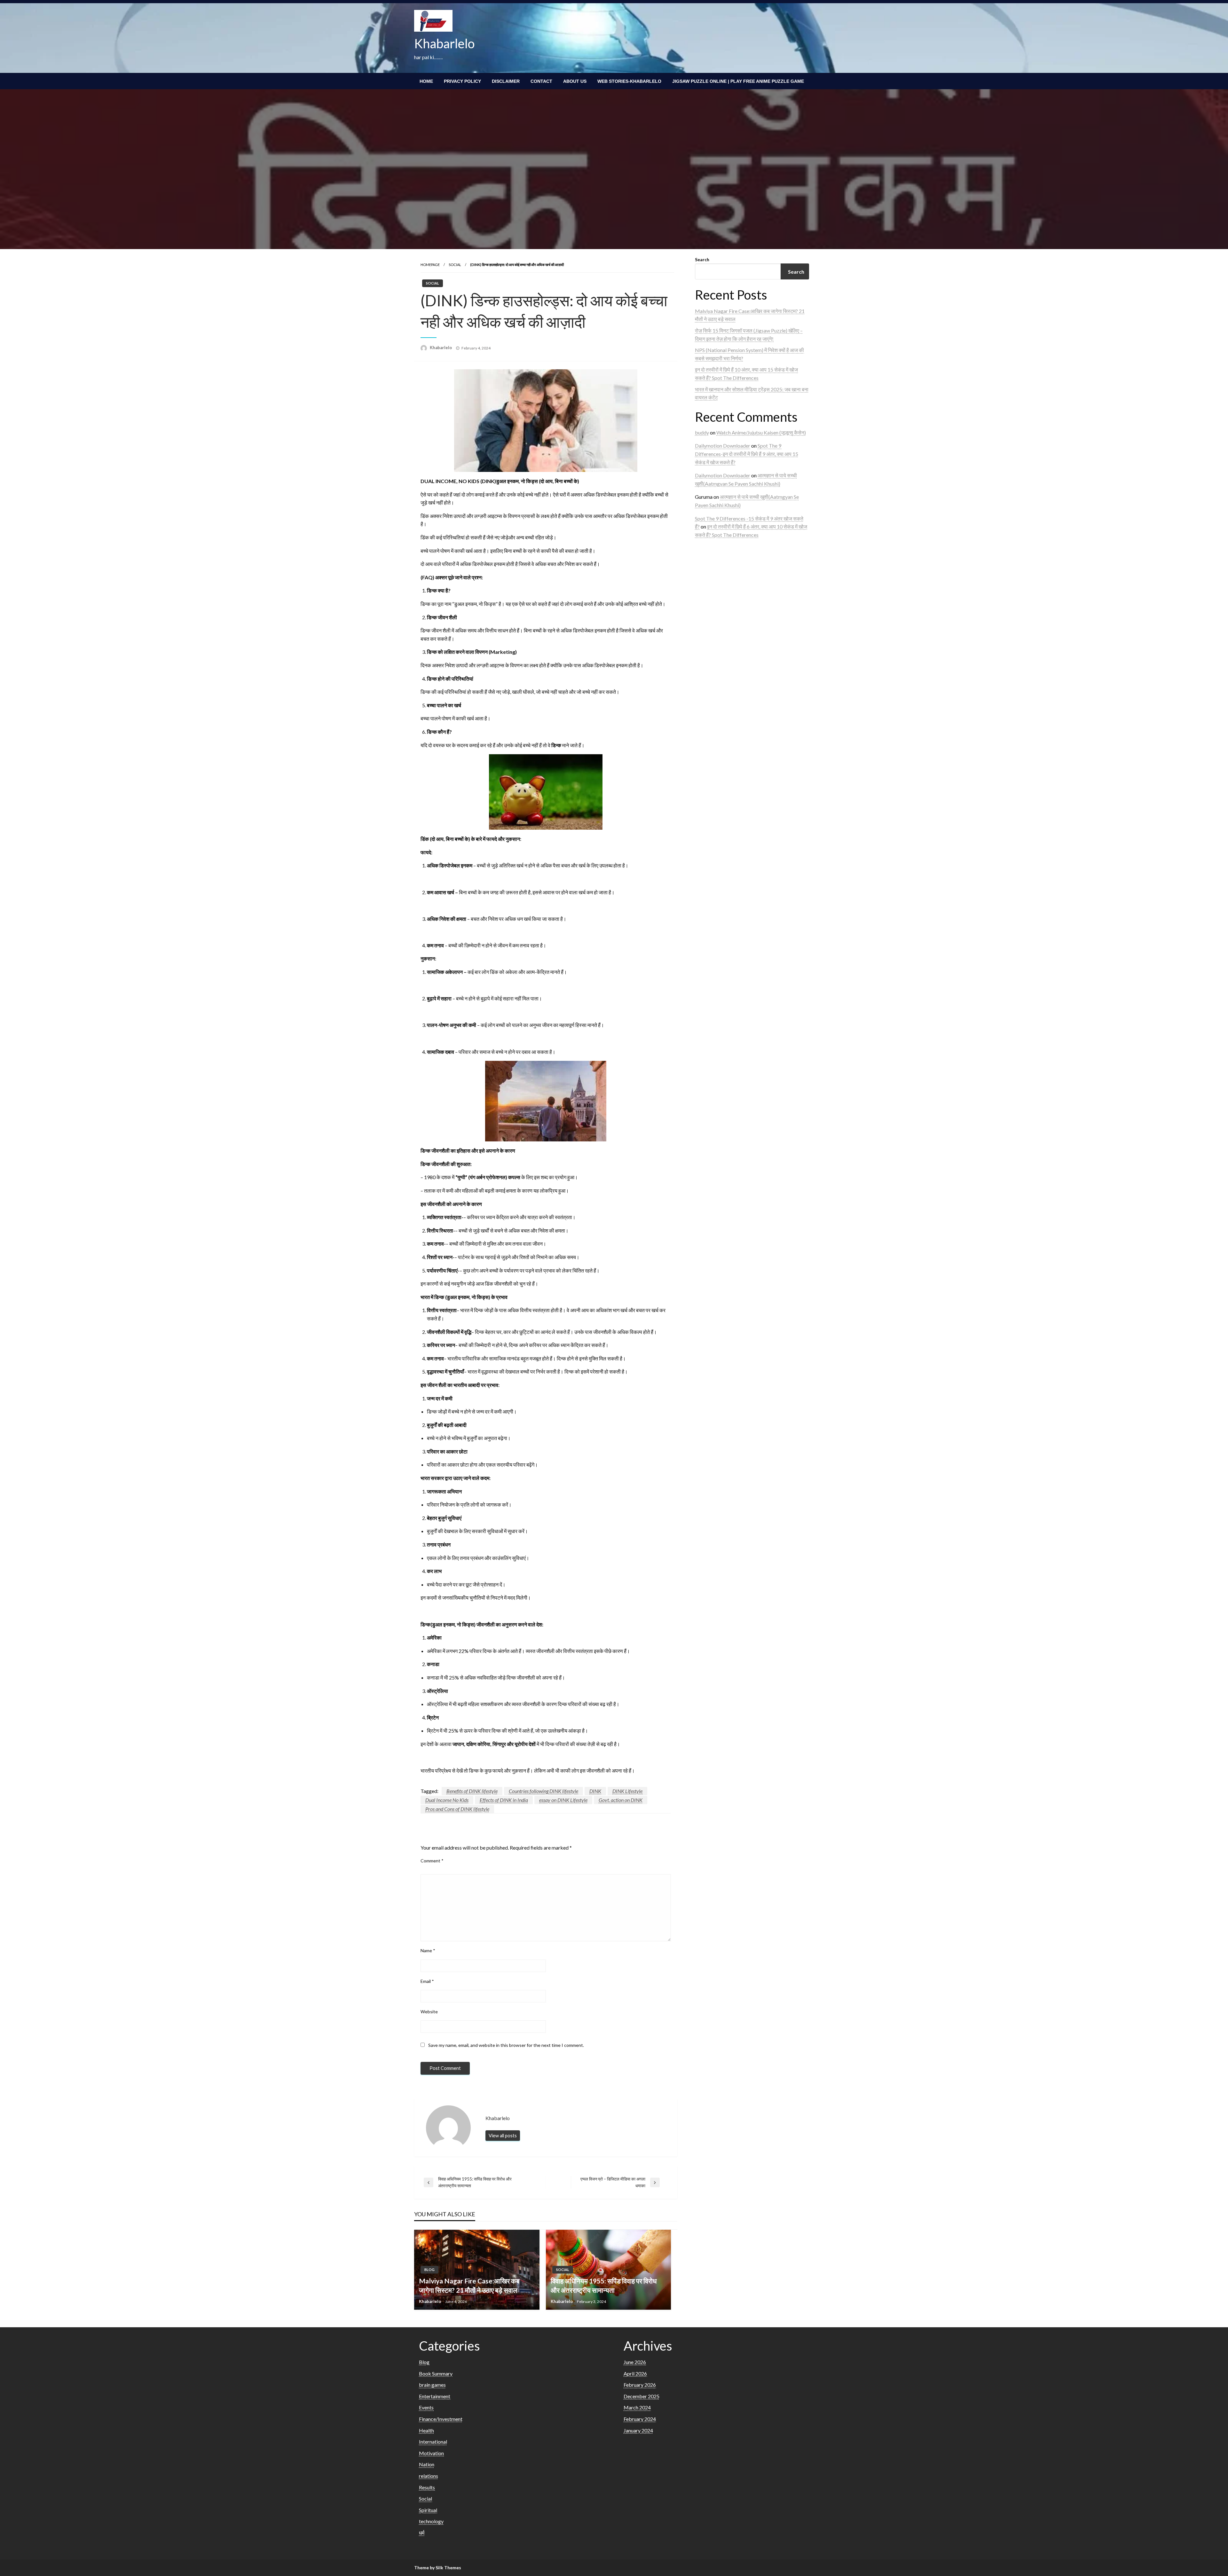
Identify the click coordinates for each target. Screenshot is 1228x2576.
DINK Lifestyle (627, 1791)
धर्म (422, 2533)
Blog (429, 2270)
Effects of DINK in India (504, 1800)
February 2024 (640, 2419)
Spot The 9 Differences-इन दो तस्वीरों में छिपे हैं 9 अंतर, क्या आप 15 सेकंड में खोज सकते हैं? (747, 454)
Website (429, 2012)
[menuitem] (426, 81)
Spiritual (428, 2510)
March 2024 (637, 2407)
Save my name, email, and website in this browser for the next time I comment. (506, 2045)
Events (426, 2407)
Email (427, 1981)
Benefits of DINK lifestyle (472, 1791)
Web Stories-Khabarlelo (629, 81)
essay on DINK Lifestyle (563, 1800)
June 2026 (635, 2362)
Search (702, 259)
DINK (595, 1791)
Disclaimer (506, 81)
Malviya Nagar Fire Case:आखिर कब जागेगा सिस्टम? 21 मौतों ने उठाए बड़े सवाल (469, 2285)
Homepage (430, 265)
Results (427, 2487)
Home (426, 81)
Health (426, 2430)
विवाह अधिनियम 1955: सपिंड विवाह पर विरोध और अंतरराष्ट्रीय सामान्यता (604, 2285)
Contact (541, 81)
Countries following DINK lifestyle (543, 1791)
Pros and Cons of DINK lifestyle (457, 1809)
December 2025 (642, 2396)
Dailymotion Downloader (723, 446)
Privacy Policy (462, 81)
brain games (432, 2385)
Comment (432, 1861)
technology (431, 2521)
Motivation (431, 2453)
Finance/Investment (441, 2419)
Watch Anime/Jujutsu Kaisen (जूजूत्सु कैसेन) (761, 432)
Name (428, 1950)
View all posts (503, 2136)
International (433, 2442)
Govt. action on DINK (621, 1800)
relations (429, 2476)
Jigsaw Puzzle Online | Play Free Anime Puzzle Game (738, 81)
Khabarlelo (444, 43)
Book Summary (436, 2373)
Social (455, 265)
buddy (702, 432)
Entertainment (435, 2396)
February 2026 (640, 2385)
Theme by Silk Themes (438, 2568)
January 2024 (638, 2430)
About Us (575, 81)
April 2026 (635, 2373)
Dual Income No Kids (447, 1800)
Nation (427, 2464)
